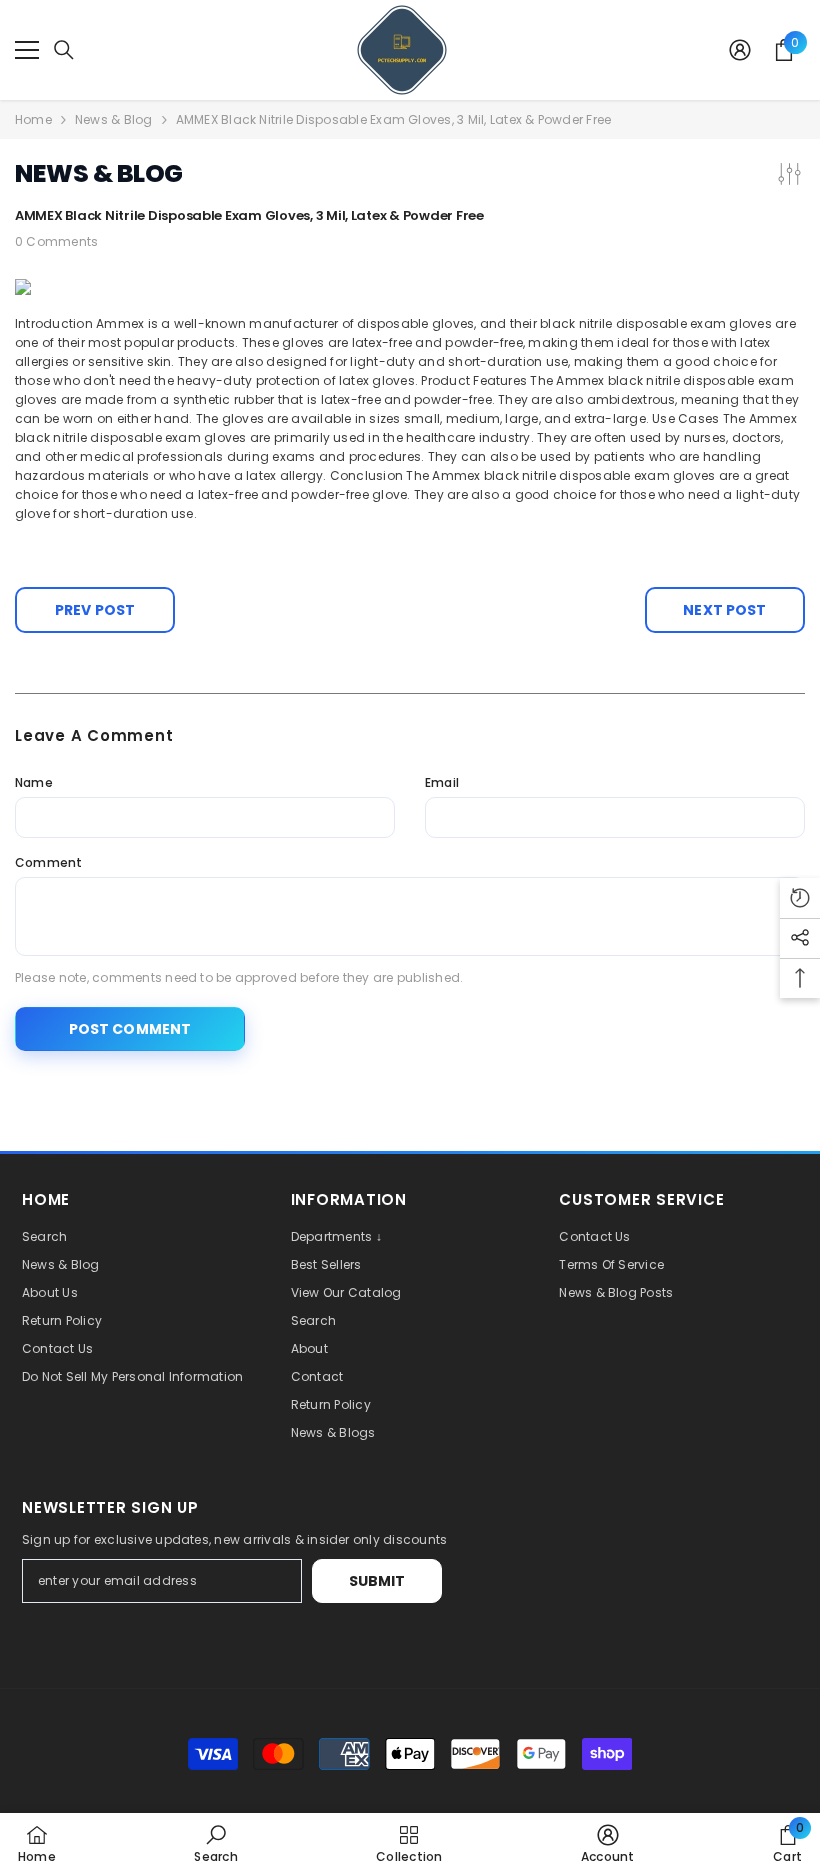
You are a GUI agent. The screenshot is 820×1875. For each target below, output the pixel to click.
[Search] (64, 50)
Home (33, 119)
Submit (377, 1581)
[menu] (27, 50)
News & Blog (114, 119)
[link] (215, 1843)
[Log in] (740, 50)
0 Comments (56, 241)
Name (34, 782)
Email (442, 782)
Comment (49, 862)
